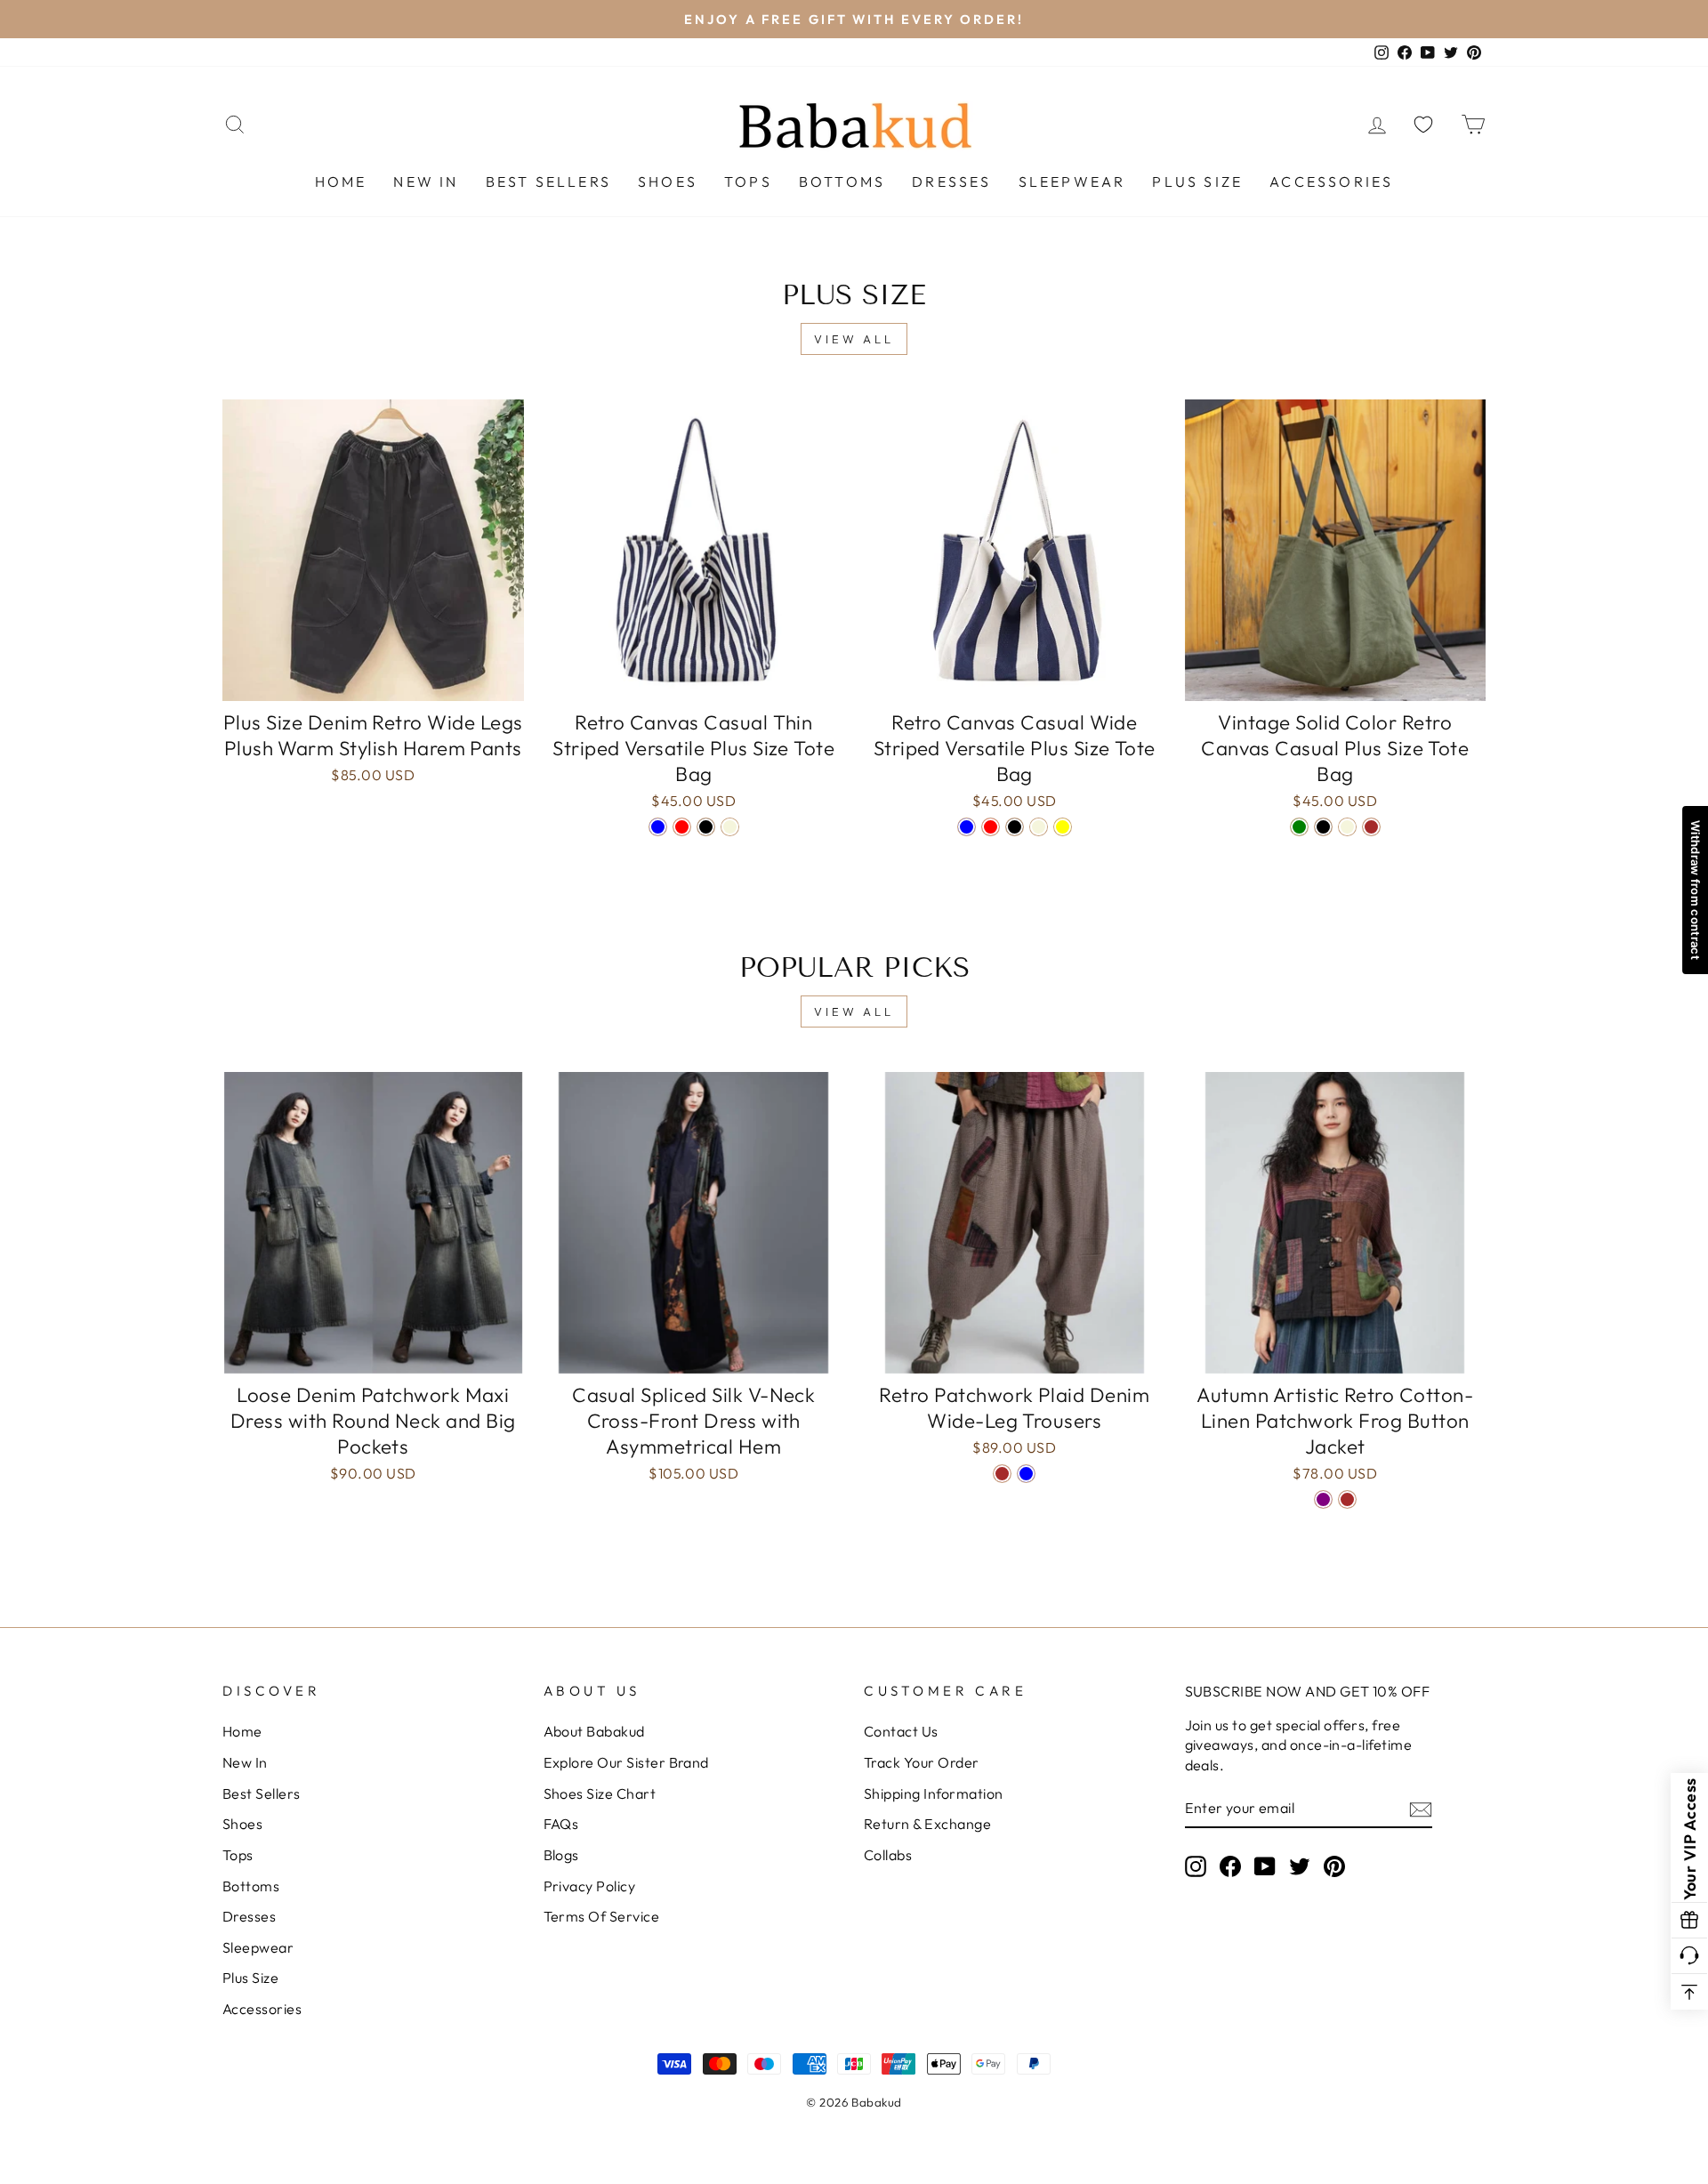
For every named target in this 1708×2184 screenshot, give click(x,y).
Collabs (888, 1855)
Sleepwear (1072, 181)
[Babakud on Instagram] (1196, 1866)
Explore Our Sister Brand (626, 1762)
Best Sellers (548, 181)
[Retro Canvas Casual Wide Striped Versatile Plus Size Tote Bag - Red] (991, 827)
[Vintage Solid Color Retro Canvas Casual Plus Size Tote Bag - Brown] (1371, 827)
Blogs (561, 1855)
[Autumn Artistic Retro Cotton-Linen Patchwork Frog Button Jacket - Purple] (1323, 1499)
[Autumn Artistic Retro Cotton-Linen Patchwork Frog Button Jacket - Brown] (1347, 1499)
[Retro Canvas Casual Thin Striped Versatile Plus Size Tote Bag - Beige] (730, 827)
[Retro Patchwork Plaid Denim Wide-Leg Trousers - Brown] (1002, 1474)
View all (854, 339)
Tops (748, 181)
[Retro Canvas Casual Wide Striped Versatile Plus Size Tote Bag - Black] (1015, 827)
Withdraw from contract (1696, 890)
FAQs (561, 1824)
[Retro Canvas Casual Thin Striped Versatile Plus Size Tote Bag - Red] (682, 827)
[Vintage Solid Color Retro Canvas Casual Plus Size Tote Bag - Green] (1299, 827)
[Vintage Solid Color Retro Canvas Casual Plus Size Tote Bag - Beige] (1347, 827)
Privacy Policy (590, 1886)
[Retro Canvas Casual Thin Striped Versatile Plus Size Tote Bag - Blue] (658, 827)
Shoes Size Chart (600, 1793)
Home (341, 181)
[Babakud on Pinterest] (1334, 1866)
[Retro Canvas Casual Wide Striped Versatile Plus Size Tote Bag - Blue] (967, 827)
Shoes (668, 181)
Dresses (951, 181)
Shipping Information (934, 1793)
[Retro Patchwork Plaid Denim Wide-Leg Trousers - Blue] (1026, 1474)
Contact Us (901, 1731)
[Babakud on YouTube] (1265, 1866)
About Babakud (594, 1731)
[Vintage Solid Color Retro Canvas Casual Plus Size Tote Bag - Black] (1323, 827)
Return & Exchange (927, 1824)
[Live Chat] (1689, 1956)
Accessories (1331, 181)
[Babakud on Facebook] (1230, 1866)
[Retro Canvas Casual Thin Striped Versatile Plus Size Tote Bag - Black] (706, 827)
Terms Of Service (602, 1916)
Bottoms (842, 181)
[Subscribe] (1421, 1809)
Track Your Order (922, 1762)
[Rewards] (1689, 1921)
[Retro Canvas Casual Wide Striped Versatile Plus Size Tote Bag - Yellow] (1063, 827)
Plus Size (1197, 181)
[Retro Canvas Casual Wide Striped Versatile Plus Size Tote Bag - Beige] (1039, 827)
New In (426, 181)
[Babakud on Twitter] (1300, 1866)
